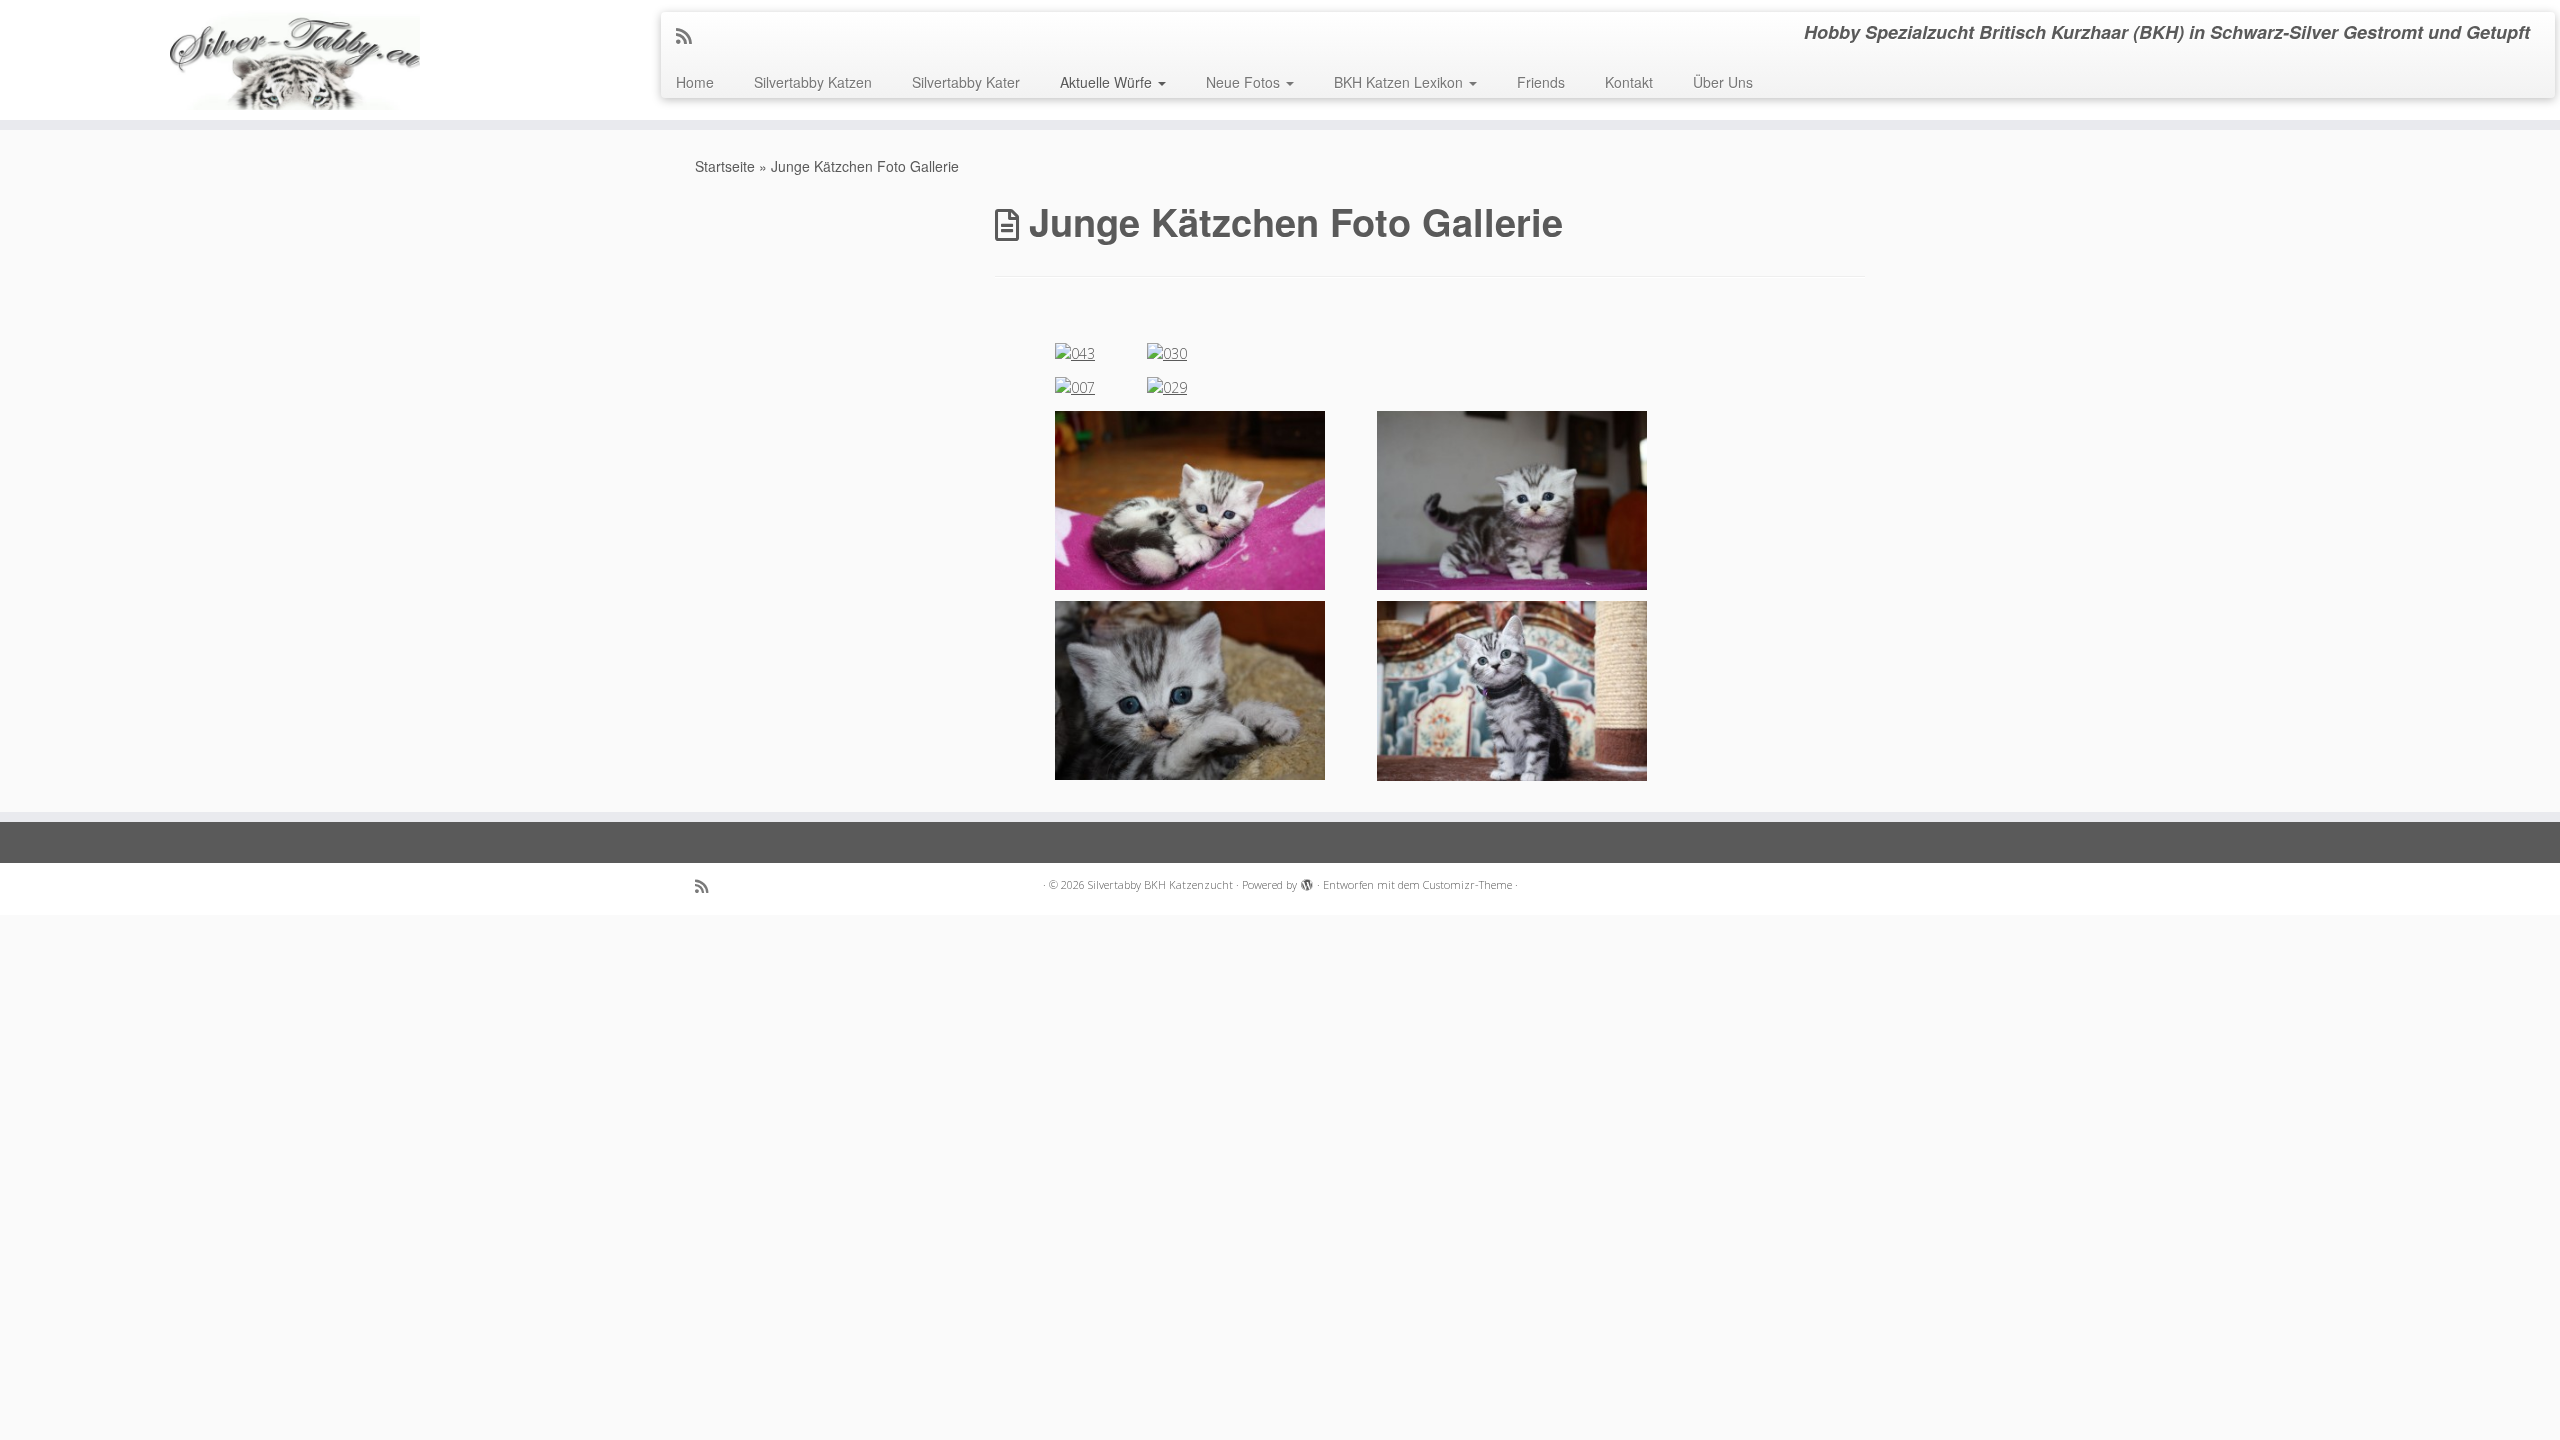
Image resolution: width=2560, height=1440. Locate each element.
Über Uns (1723, 82)
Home (695, 82)
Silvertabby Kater (966, 82)
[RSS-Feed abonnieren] (690, 35)
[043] (1075, 352)
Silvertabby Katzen (813, 82)
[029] (1167, 386)
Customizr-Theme (1467, 884)
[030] (1167, 352)
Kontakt (1629, 82)
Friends (1541, 82)
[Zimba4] (1512, 498)
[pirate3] (1512, 689)
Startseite (725, 166)
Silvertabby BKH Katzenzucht (1160, 884)
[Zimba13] (1190, 689)
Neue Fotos (1245, 82)
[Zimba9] (1190, 498)
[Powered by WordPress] (1307, 881)
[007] (1075, 386)
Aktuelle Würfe (1108, 82)
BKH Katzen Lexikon (1400, 82)
